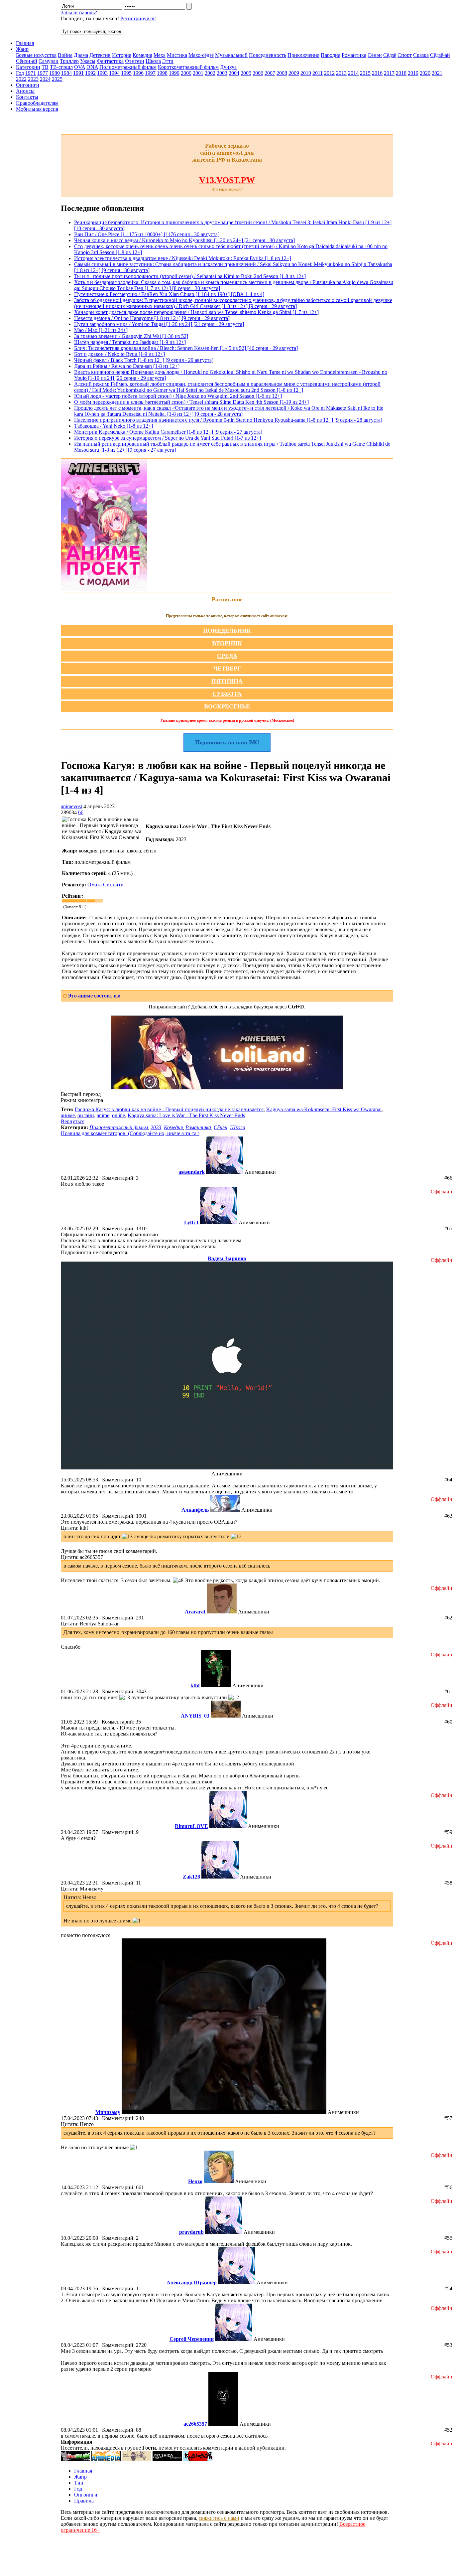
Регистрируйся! (138, 18)
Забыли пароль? (79, 12)
